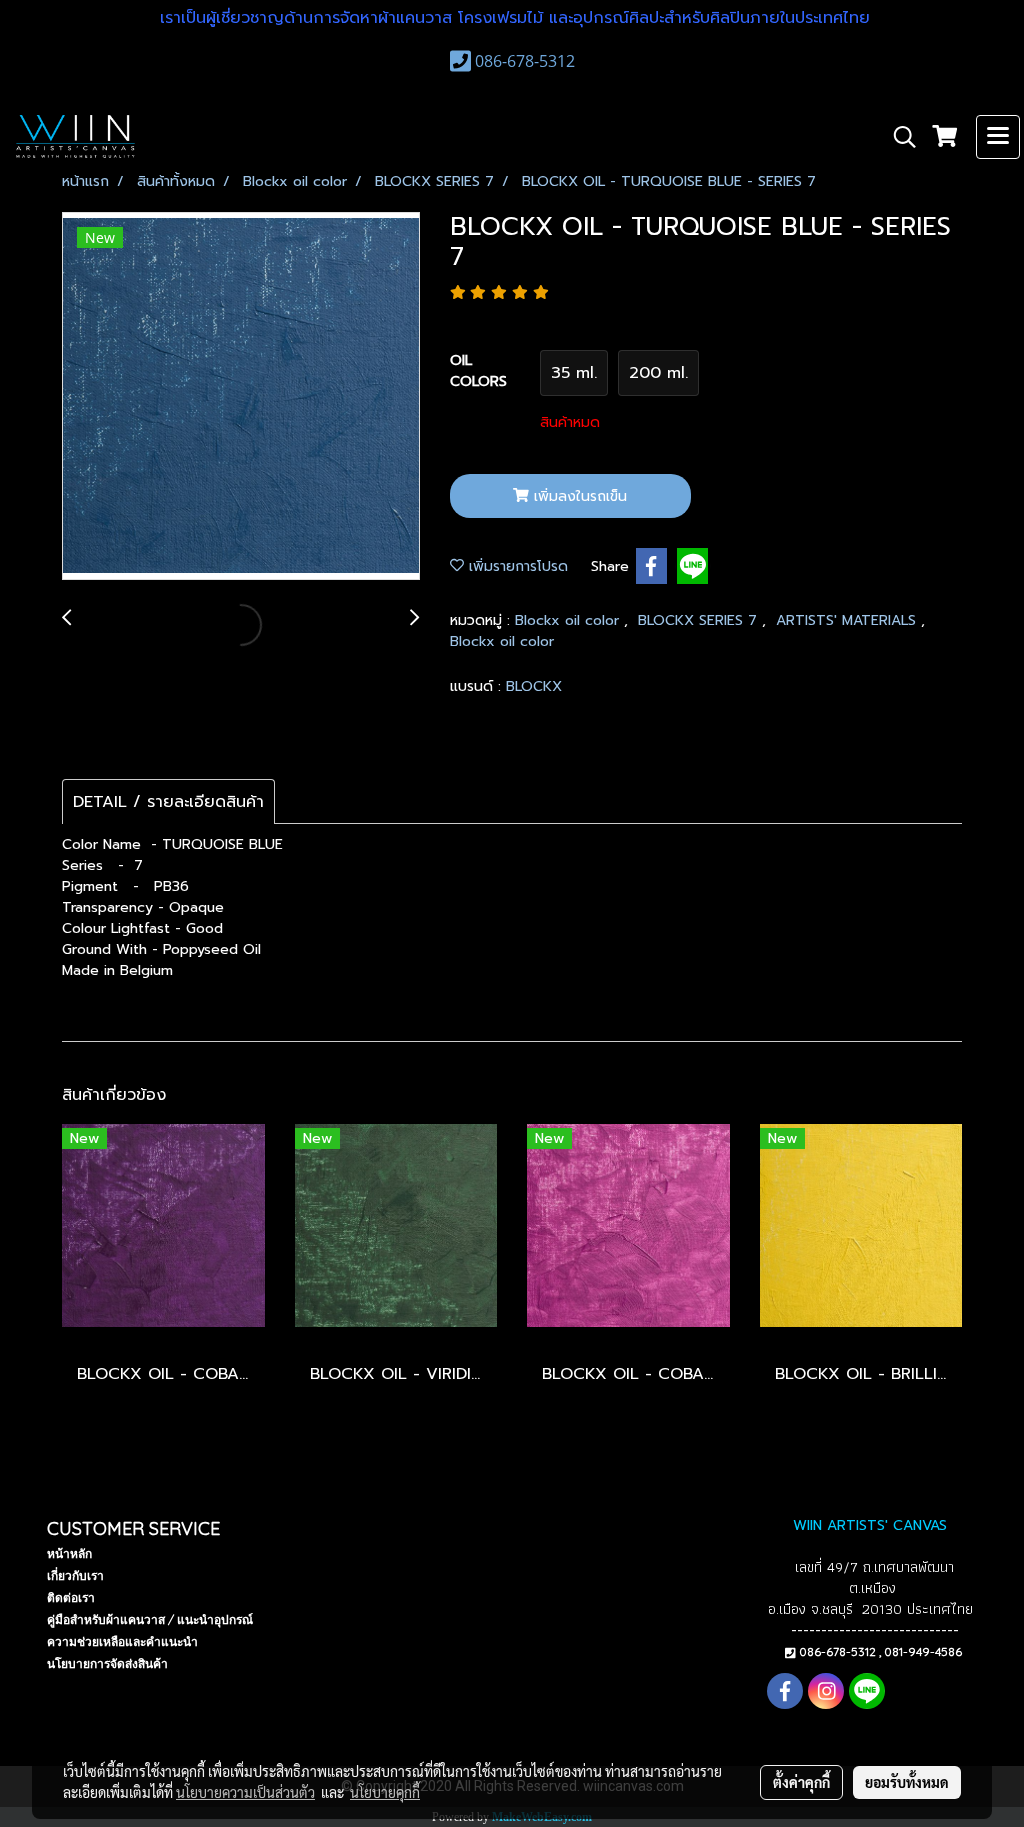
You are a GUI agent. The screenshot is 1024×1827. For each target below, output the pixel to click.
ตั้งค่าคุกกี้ (801, 1782)
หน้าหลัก (69, 1553)
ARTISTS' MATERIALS (848, 620)
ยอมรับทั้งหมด (907, 1782)
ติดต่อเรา (71, 1597)
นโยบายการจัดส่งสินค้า (107, 1663)
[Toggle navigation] (998, 137)
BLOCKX (534, 686)
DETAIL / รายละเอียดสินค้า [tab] (168, 802)
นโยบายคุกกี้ (385, 1792)
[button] (898, 137)
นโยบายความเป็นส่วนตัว (245, 1792)
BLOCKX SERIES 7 (700, 620)
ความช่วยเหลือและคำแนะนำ (122, 1641)
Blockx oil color (569, 620)
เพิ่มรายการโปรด (516, 566)
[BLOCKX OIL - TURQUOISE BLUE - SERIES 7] (241, 397)
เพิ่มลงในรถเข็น (578, 496)
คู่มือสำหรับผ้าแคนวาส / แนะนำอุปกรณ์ (150, 1619)
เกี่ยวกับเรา (75, 1575)
